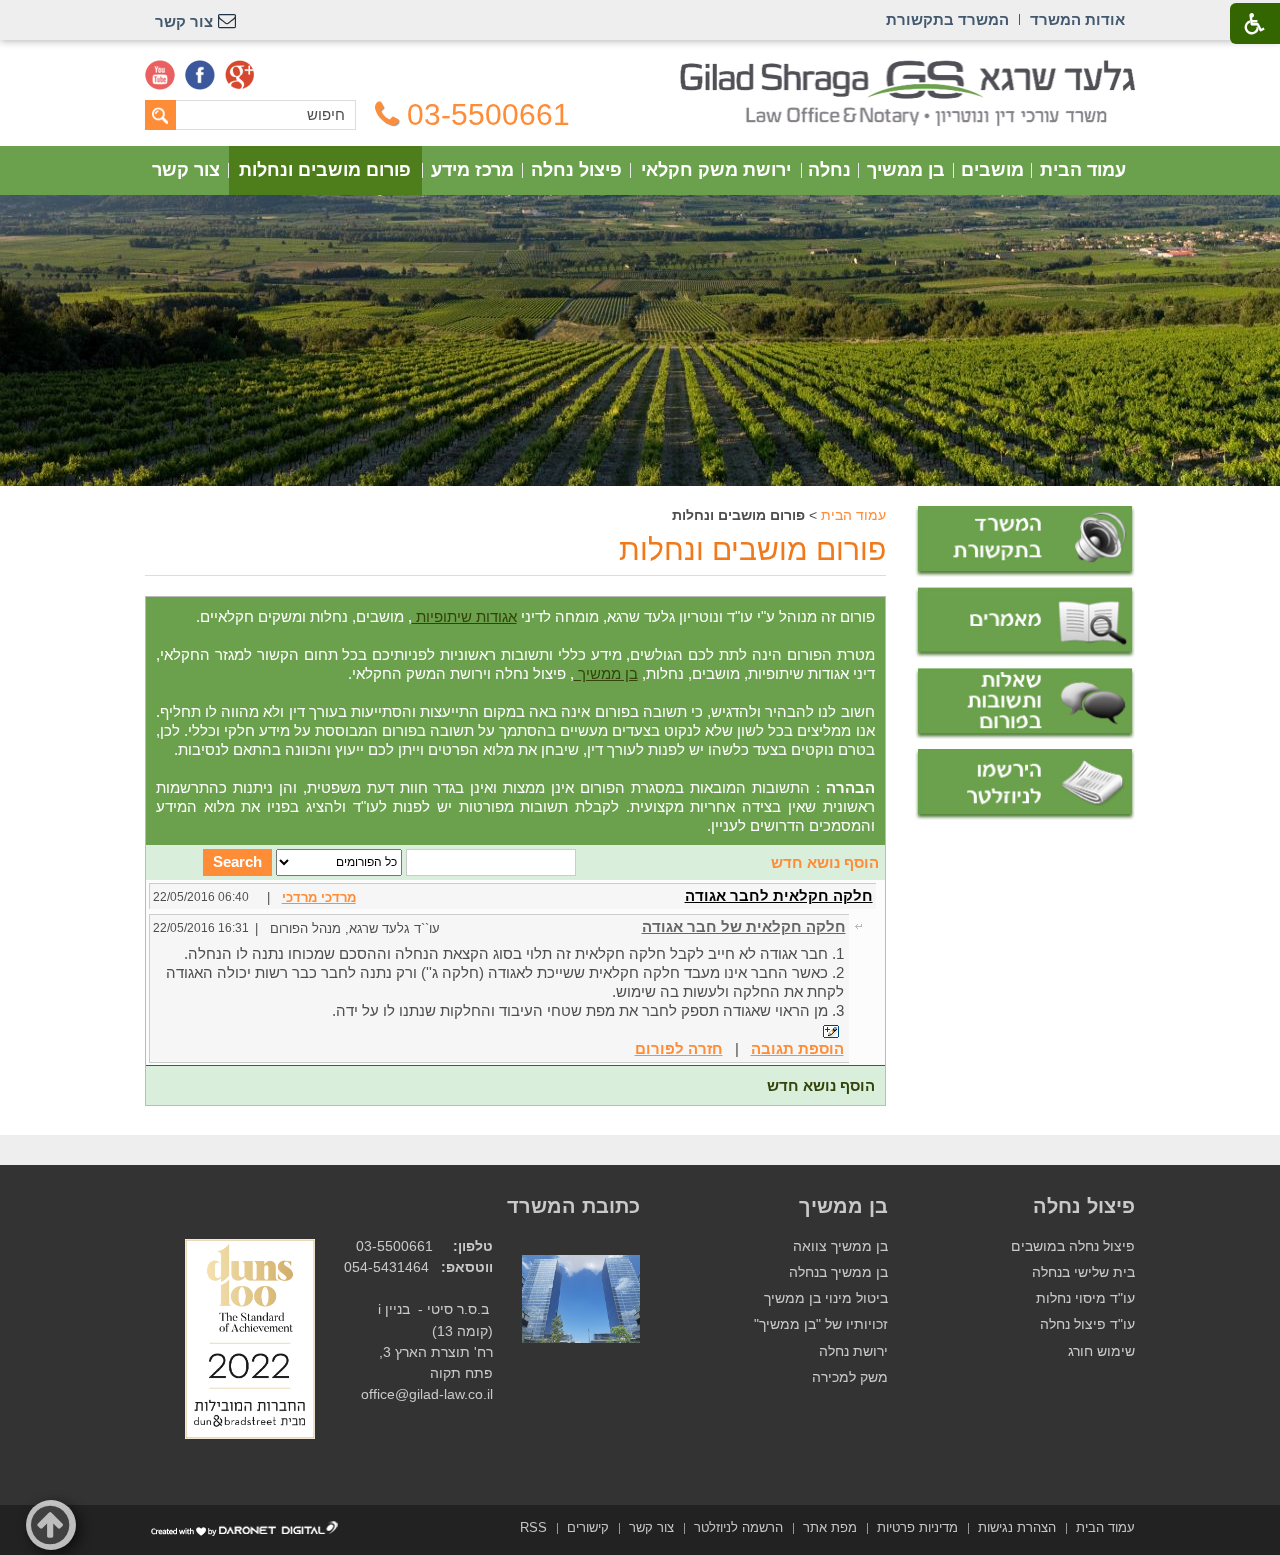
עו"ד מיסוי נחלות (1085, 1298)
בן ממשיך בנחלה (838, 1272)
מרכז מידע (472, 170)
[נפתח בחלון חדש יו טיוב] (160, 75)
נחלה (829, 170)
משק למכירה (850, 1377)
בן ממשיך (906, 170)
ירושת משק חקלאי (716, 170)
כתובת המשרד (573, 1206)
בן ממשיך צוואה (840, 1246)
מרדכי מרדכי (319, 897)
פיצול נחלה (576, 170)
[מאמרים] (1025, 623)
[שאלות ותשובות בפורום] (1025, 703)
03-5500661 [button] (488, 115)
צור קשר (186, 170)
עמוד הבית (1083, 170)
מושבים (992, 170)
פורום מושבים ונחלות (325, 170)
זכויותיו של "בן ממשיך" (821, 1324)
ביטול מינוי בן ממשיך (826, 1298)
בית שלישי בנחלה (1083, 1272)
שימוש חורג (1101, 1351)
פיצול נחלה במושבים (1073, 1246)
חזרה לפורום (679, 1048)
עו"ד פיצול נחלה (1087, 1324)
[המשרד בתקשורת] (1025, 541)
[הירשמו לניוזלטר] (1025, 784)
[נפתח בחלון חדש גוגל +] (240, 75)
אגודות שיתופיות (464, 616)
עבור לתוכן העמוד (640, 69)
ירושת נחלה (853, 1351)
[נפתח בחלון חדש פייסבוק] (200, 75)
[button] (51, 1525)
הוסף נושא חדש (825, 862)
